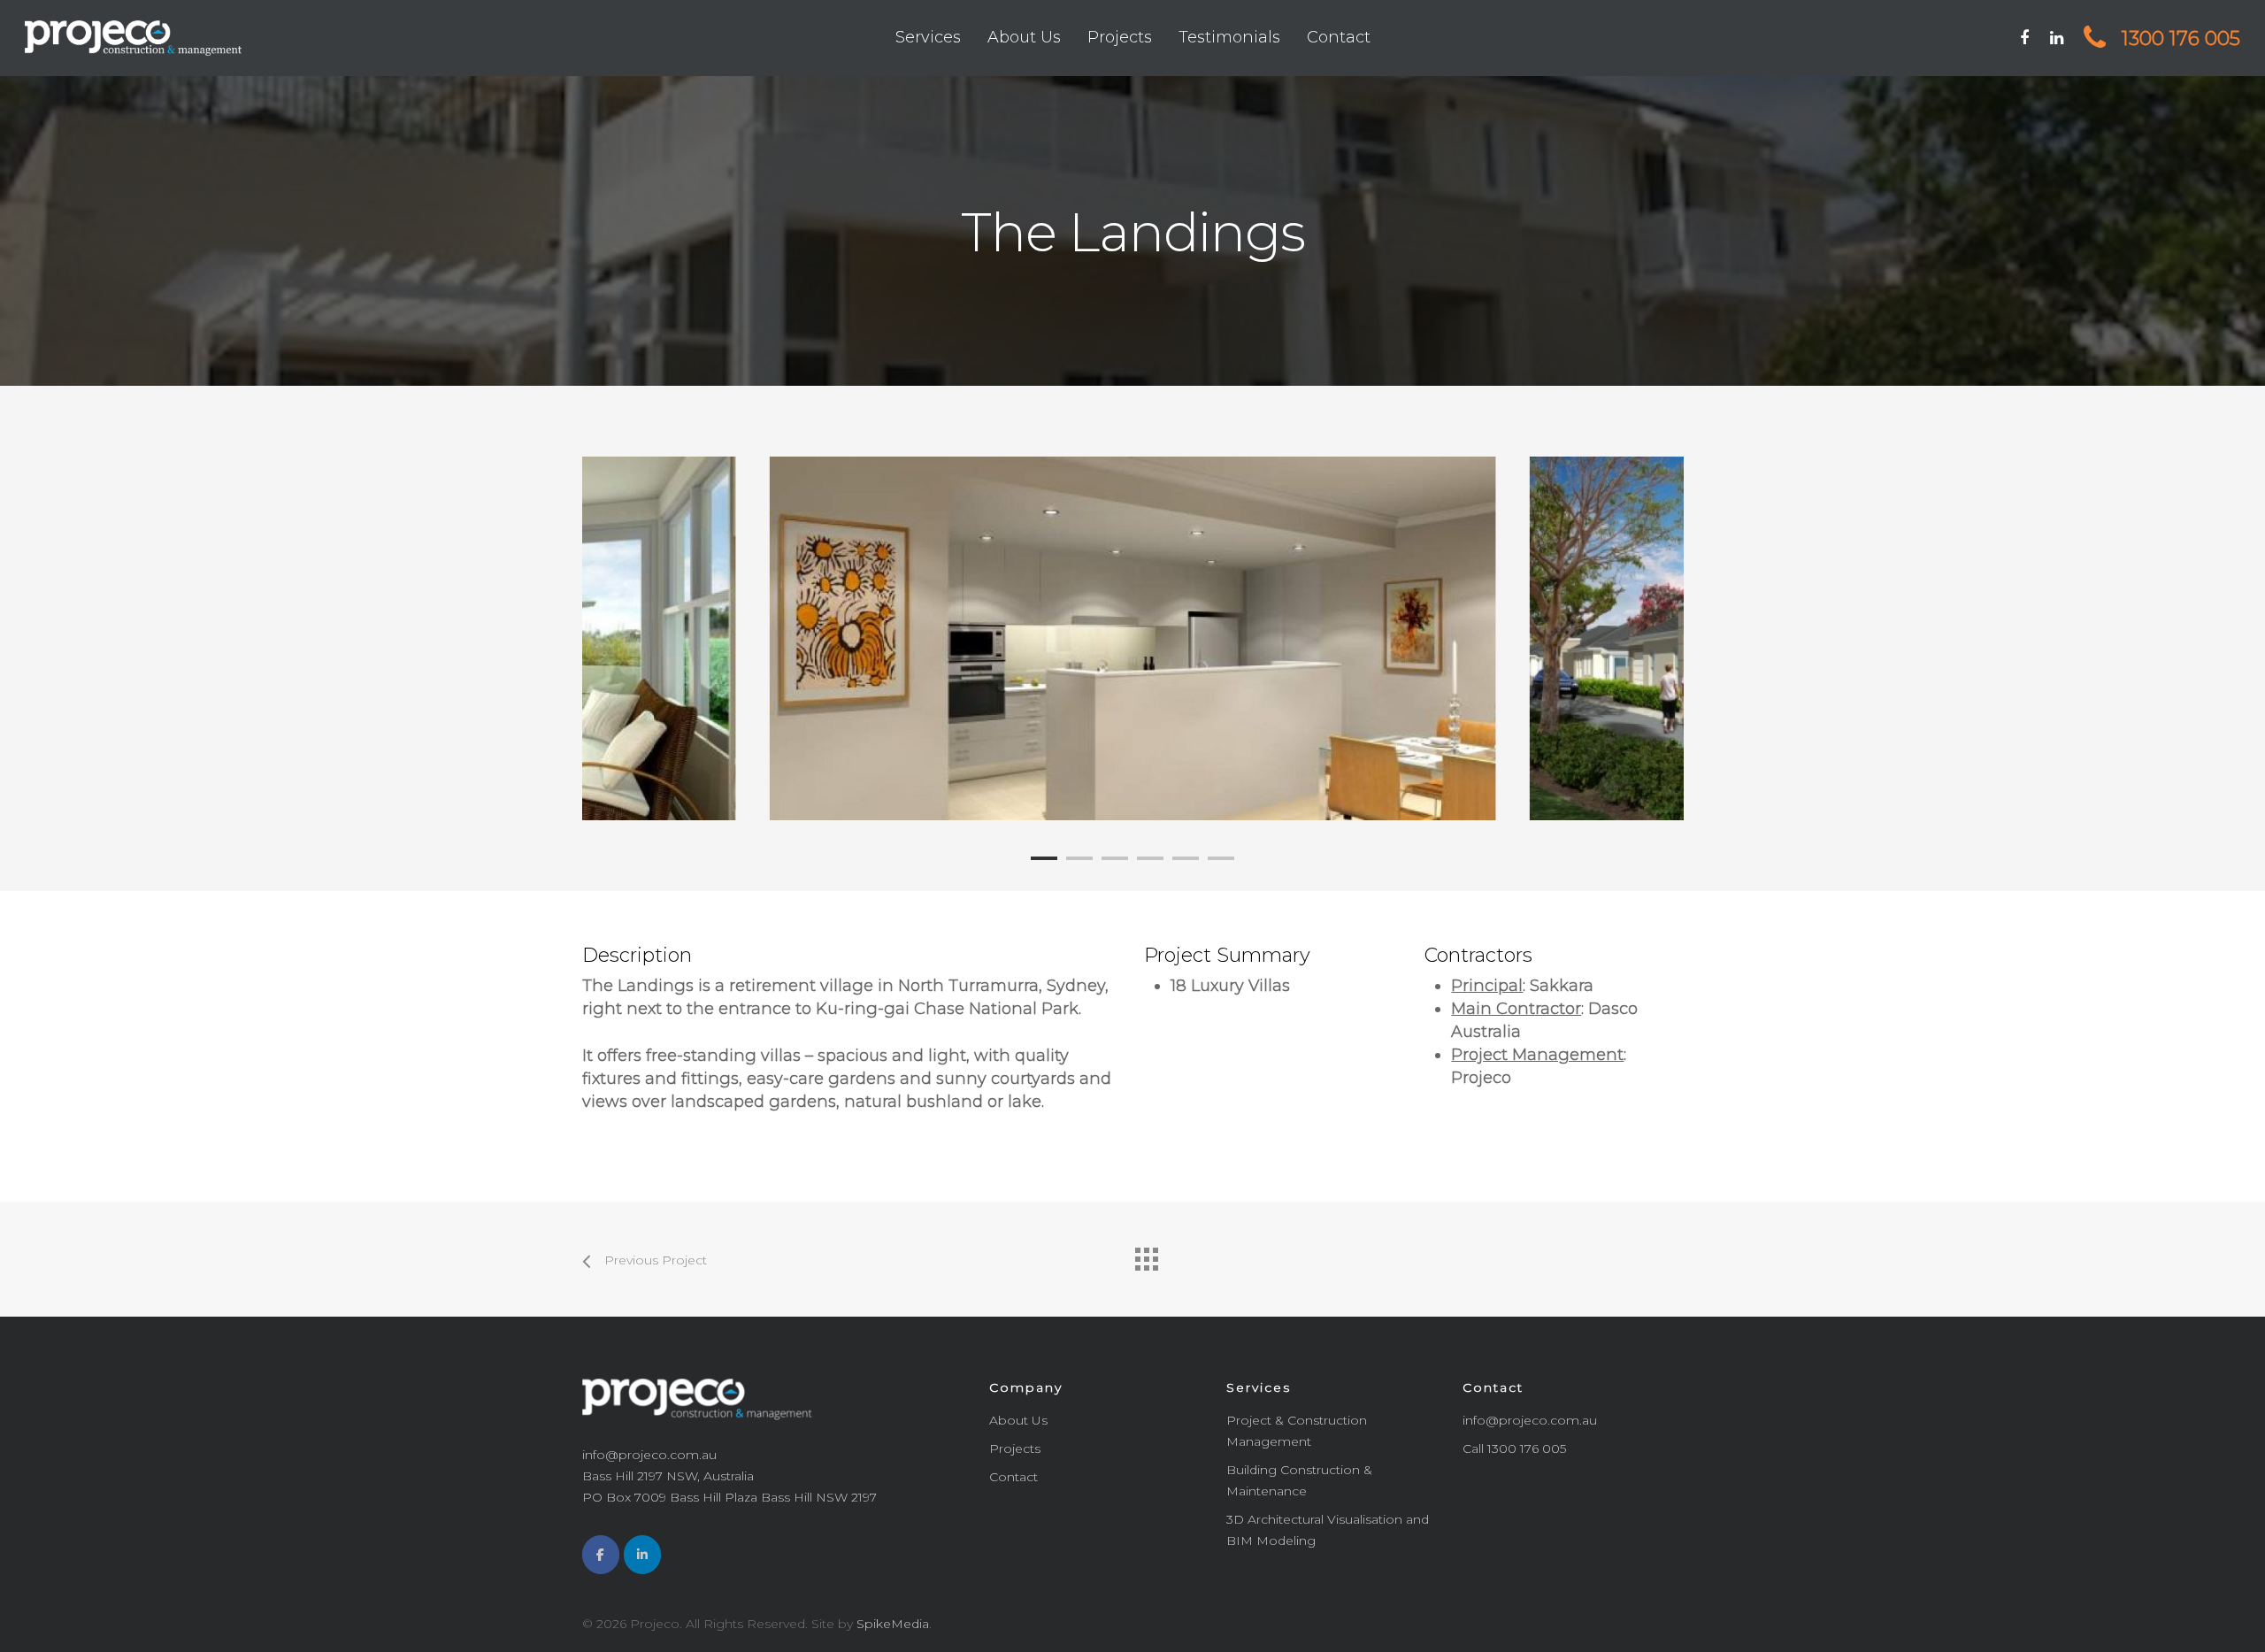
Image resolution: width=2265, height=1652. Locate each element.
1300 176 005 (2178, 38)
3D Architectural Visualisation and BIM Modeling (1328, 1530)
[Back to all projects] (1146, 1255)
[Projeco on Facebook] (601, 1555)
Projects (1120, 37)
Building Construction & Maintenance (1299, 1480)
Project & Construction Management (1297, 1431)
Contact (1339, 37)
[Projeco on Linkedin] (642, 1555)
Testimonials (1229, 37)
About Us (1024, 37)
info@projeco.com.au (1530, 1420)
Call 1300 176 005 (1514, 1448)
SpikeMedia (893, 1624)
